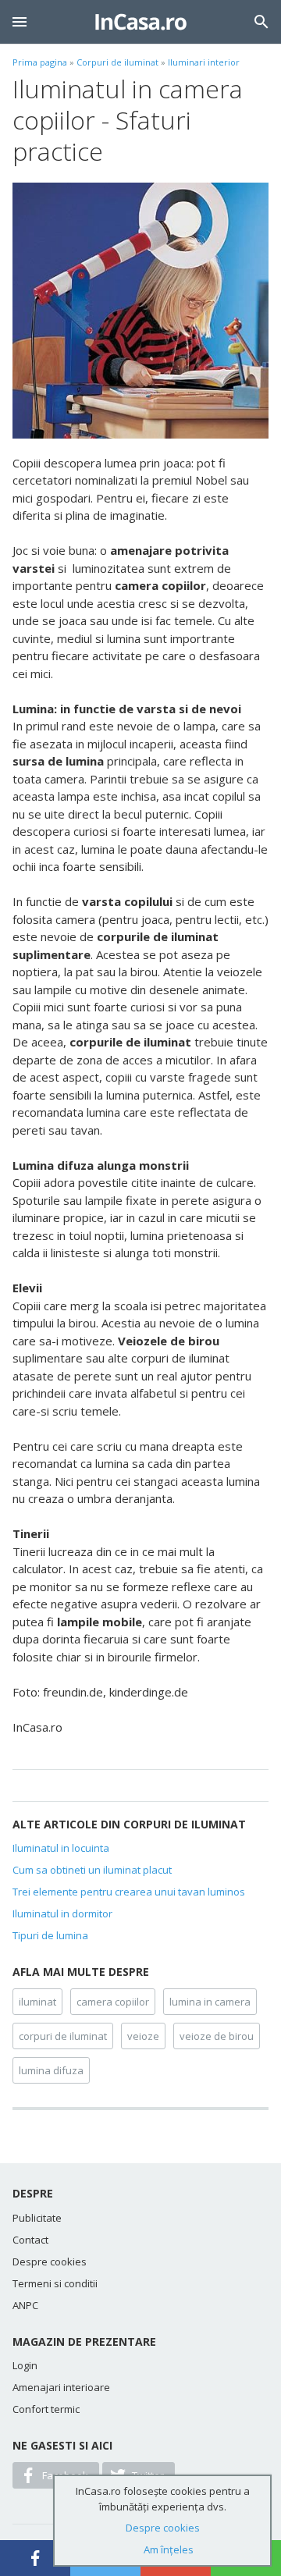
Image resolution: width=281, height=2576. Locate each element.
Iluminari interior (204, 62)
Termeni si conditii (55, 2283)
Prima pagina (40, 62)
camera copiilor (113, 2002)
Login (25, 2365)
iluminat (37, 2002)
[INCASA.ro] (141, 22)
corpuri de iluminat (63, 2036)
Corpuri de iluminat (117, 62)
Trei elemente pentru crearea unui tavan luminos (129, 1892)
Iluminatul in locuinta (61, 1848)
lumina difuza (51, 2070)
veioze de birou (217, 2036)
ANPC (25, 2305)
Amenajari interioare (61, 2387)
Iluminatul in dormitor (62, 1913)
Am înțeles (169, 2549)
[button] (20, 22)
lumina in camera (210, 2002)
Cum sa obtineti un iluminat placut (92, 1870)
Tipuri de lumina (50, 1935)
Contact (30, 2240)
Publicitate (37, 2218)
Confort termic (46, 2409)
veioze (143, 2036)
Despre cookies (50, 2262)
